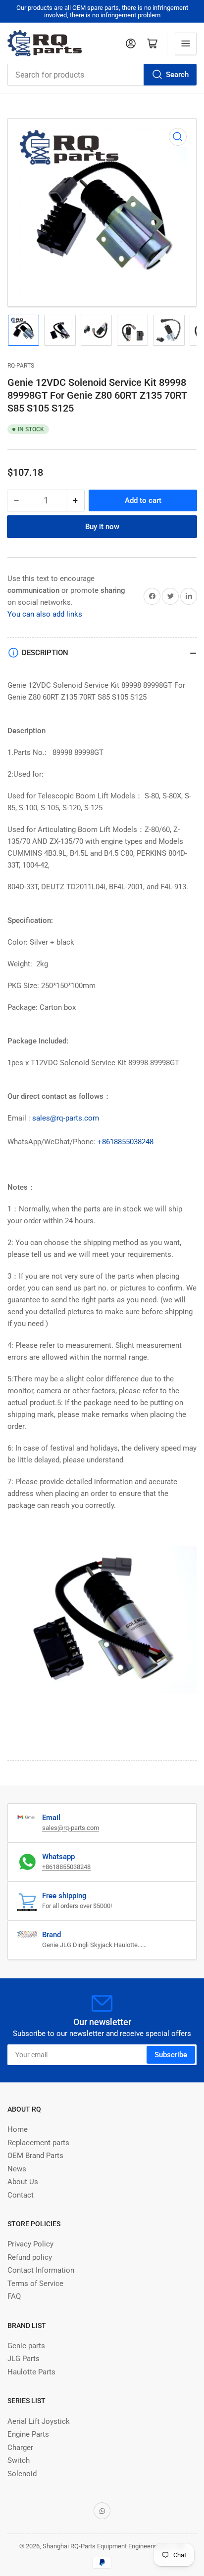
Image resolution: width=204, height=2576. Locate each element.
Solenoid (22, 2474)
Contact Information (41, 2270)
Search (177, 75)
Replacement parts (38, 2143)
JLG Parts (24, 2359)
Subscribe (171, 2055)
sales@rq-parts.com (66, 1118)
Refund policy (30, 2257)
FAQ (14, 2296)
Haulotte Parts (31, 2372)
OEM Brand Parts (35, 2156)
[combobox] (102, 75)
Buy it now (102, 527)
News (17, 2169)
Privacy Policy (30, 2244)
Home (18, 2129)
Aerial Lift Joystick (39, 2421)
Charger (20, 2448)
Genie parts (26, 2346)
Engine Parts (28, 2434)
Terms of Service (35, 2284)
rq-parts (21, 366)
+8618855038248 (126, 1142)
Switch (19, 2460)
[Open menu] (186, 43)
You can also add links (45, 614)
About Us (23, 2182)
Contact (21, 2195)
